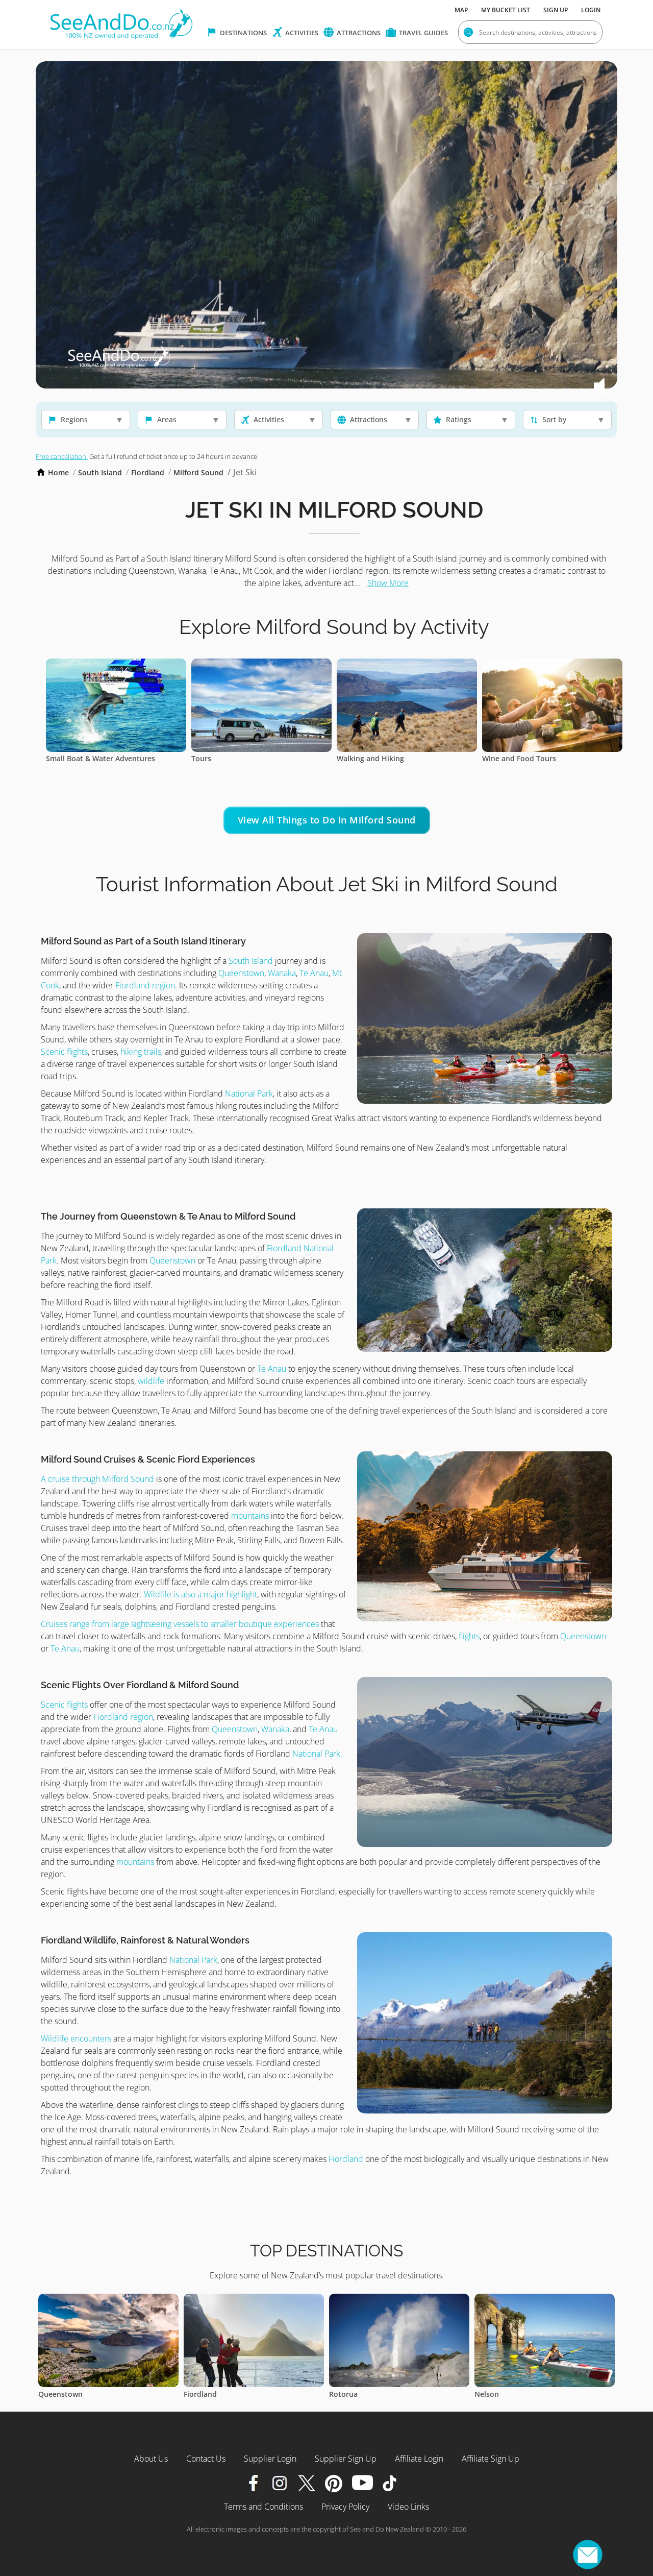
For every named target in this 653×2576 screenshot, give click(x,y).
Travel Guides (423, 33)
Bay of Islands (376, 2394)
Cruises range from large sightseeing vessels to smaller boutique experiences (180, 1624)
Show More (388, 583)
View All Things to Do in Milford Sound (327, 820)
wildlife (151, 1381)
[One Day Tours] (575, 665)
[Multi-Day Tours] (284, 665)
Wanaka (282, 973)
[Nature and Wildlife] (430, 665)
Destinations (243, 33)
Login (591, 10)
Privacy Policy (345, 2507)
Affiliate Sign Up (491, 2459)
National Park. (317, 1754)
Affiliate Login (419, 2459)
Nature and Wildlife (394, 758)
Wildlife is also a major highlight (200, 1594)
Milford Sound (198, 472)
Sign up (556, 10)
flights (468, 1636)
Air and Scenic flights (105, 758)
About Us (151, 2459)
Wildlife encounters (76, 2038)
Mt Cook (512, 2394)
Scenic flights (64, 1052)
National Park (249, 1093)
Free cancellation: (62, 456)
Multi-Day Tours (242, 758)
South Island (100, 472)
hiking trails (141, 1052)
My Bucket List (506, 10)
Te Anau (314, 973)
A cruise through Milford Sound (98, 1479)
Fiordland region (144, 985)
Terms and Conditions (263, 2507)
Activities (301, 33)
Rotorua (76, 2394)
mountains (250, 1516)
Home (58, 472)
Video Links (408, 2507)
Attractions (358, 33)
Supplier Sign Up (346, 2459)
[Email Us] (588, 2555)
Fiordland (148, 472)
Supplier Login (270, 2459)
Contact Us (206, 2459)
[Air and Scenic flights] (139, 665)
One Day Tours (531, 758)
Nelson (219, 2394)
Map (461, 10)
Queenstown (241, 973)
